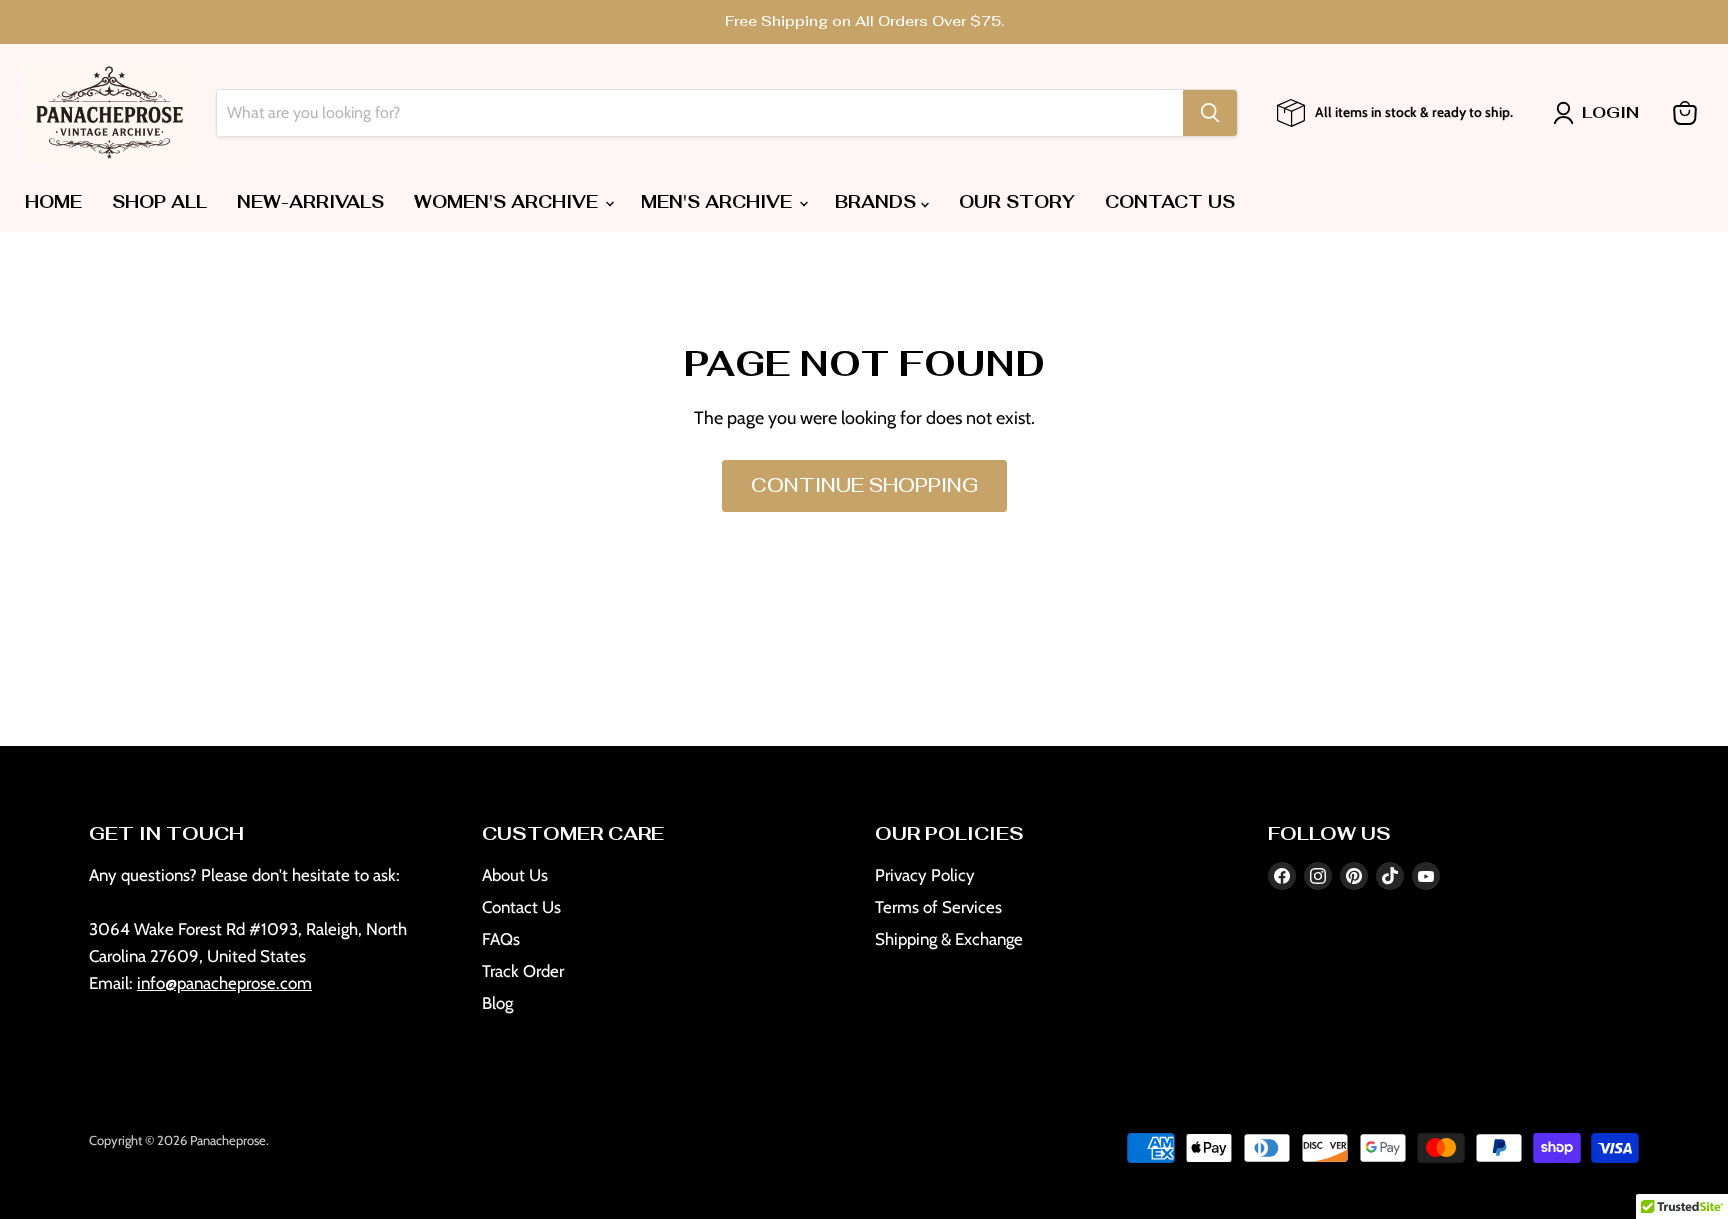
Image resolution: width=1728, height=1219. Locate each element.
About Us (515, 875)
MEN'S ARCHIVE (719, 202)
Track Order (523, 971)
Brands (878, 202)
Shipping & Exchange (949, 939)
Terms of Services (938, 907)
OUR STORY (1017, 202)
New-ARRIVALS (310, 202)
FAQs (501, 939)
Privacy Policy (925, 875)
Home (53, 202)
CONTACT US (1170, 202)
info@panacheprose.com (224, 983)
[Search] (1210, 113)
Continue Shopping (864, 485)
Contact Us (521, 907)
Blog (497, 1003)
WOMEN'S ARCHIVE (508, 202)
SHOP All (159, 202)
